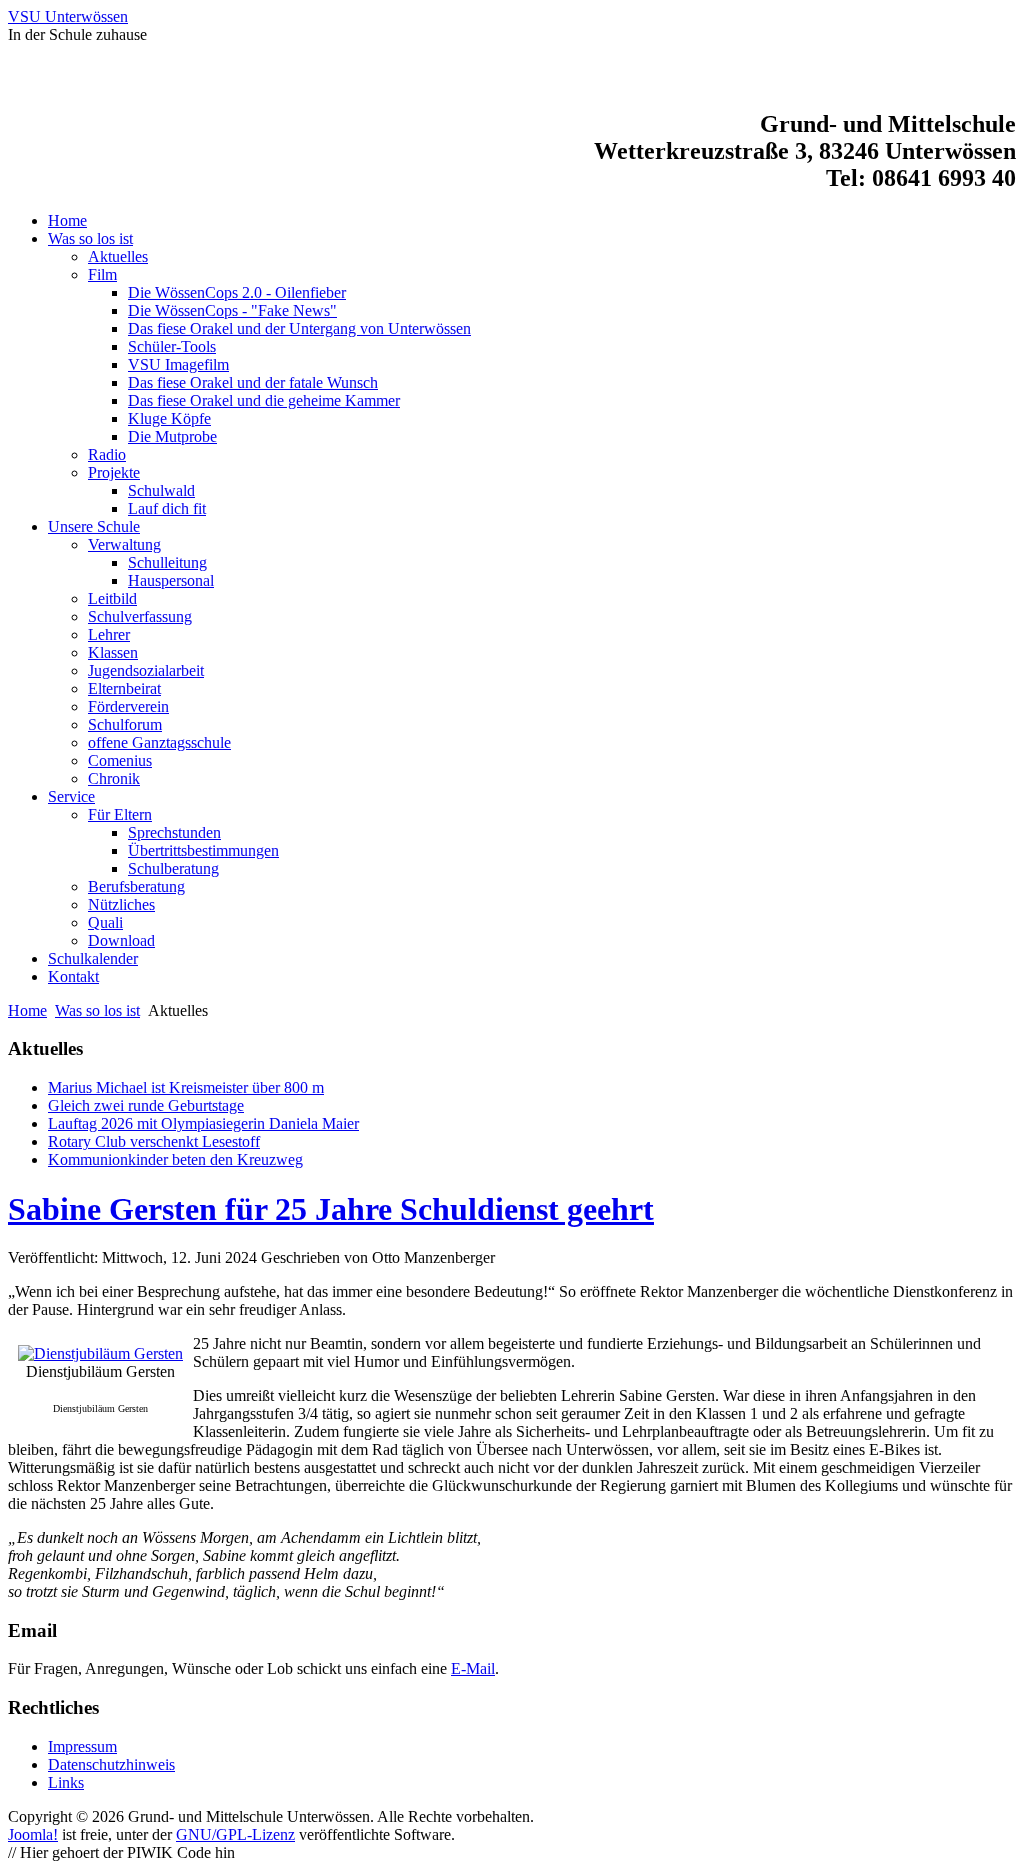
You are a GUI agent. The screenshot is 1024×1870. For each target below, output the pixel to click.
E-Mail (473, 1668)
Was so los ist (97, 1010)
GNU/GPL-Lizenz (235, 1834)
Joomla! (33, 1834)
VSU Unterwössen (68, 16)
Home (27, 1010)
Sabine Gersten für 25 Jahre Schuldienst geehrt (331, 1209)
